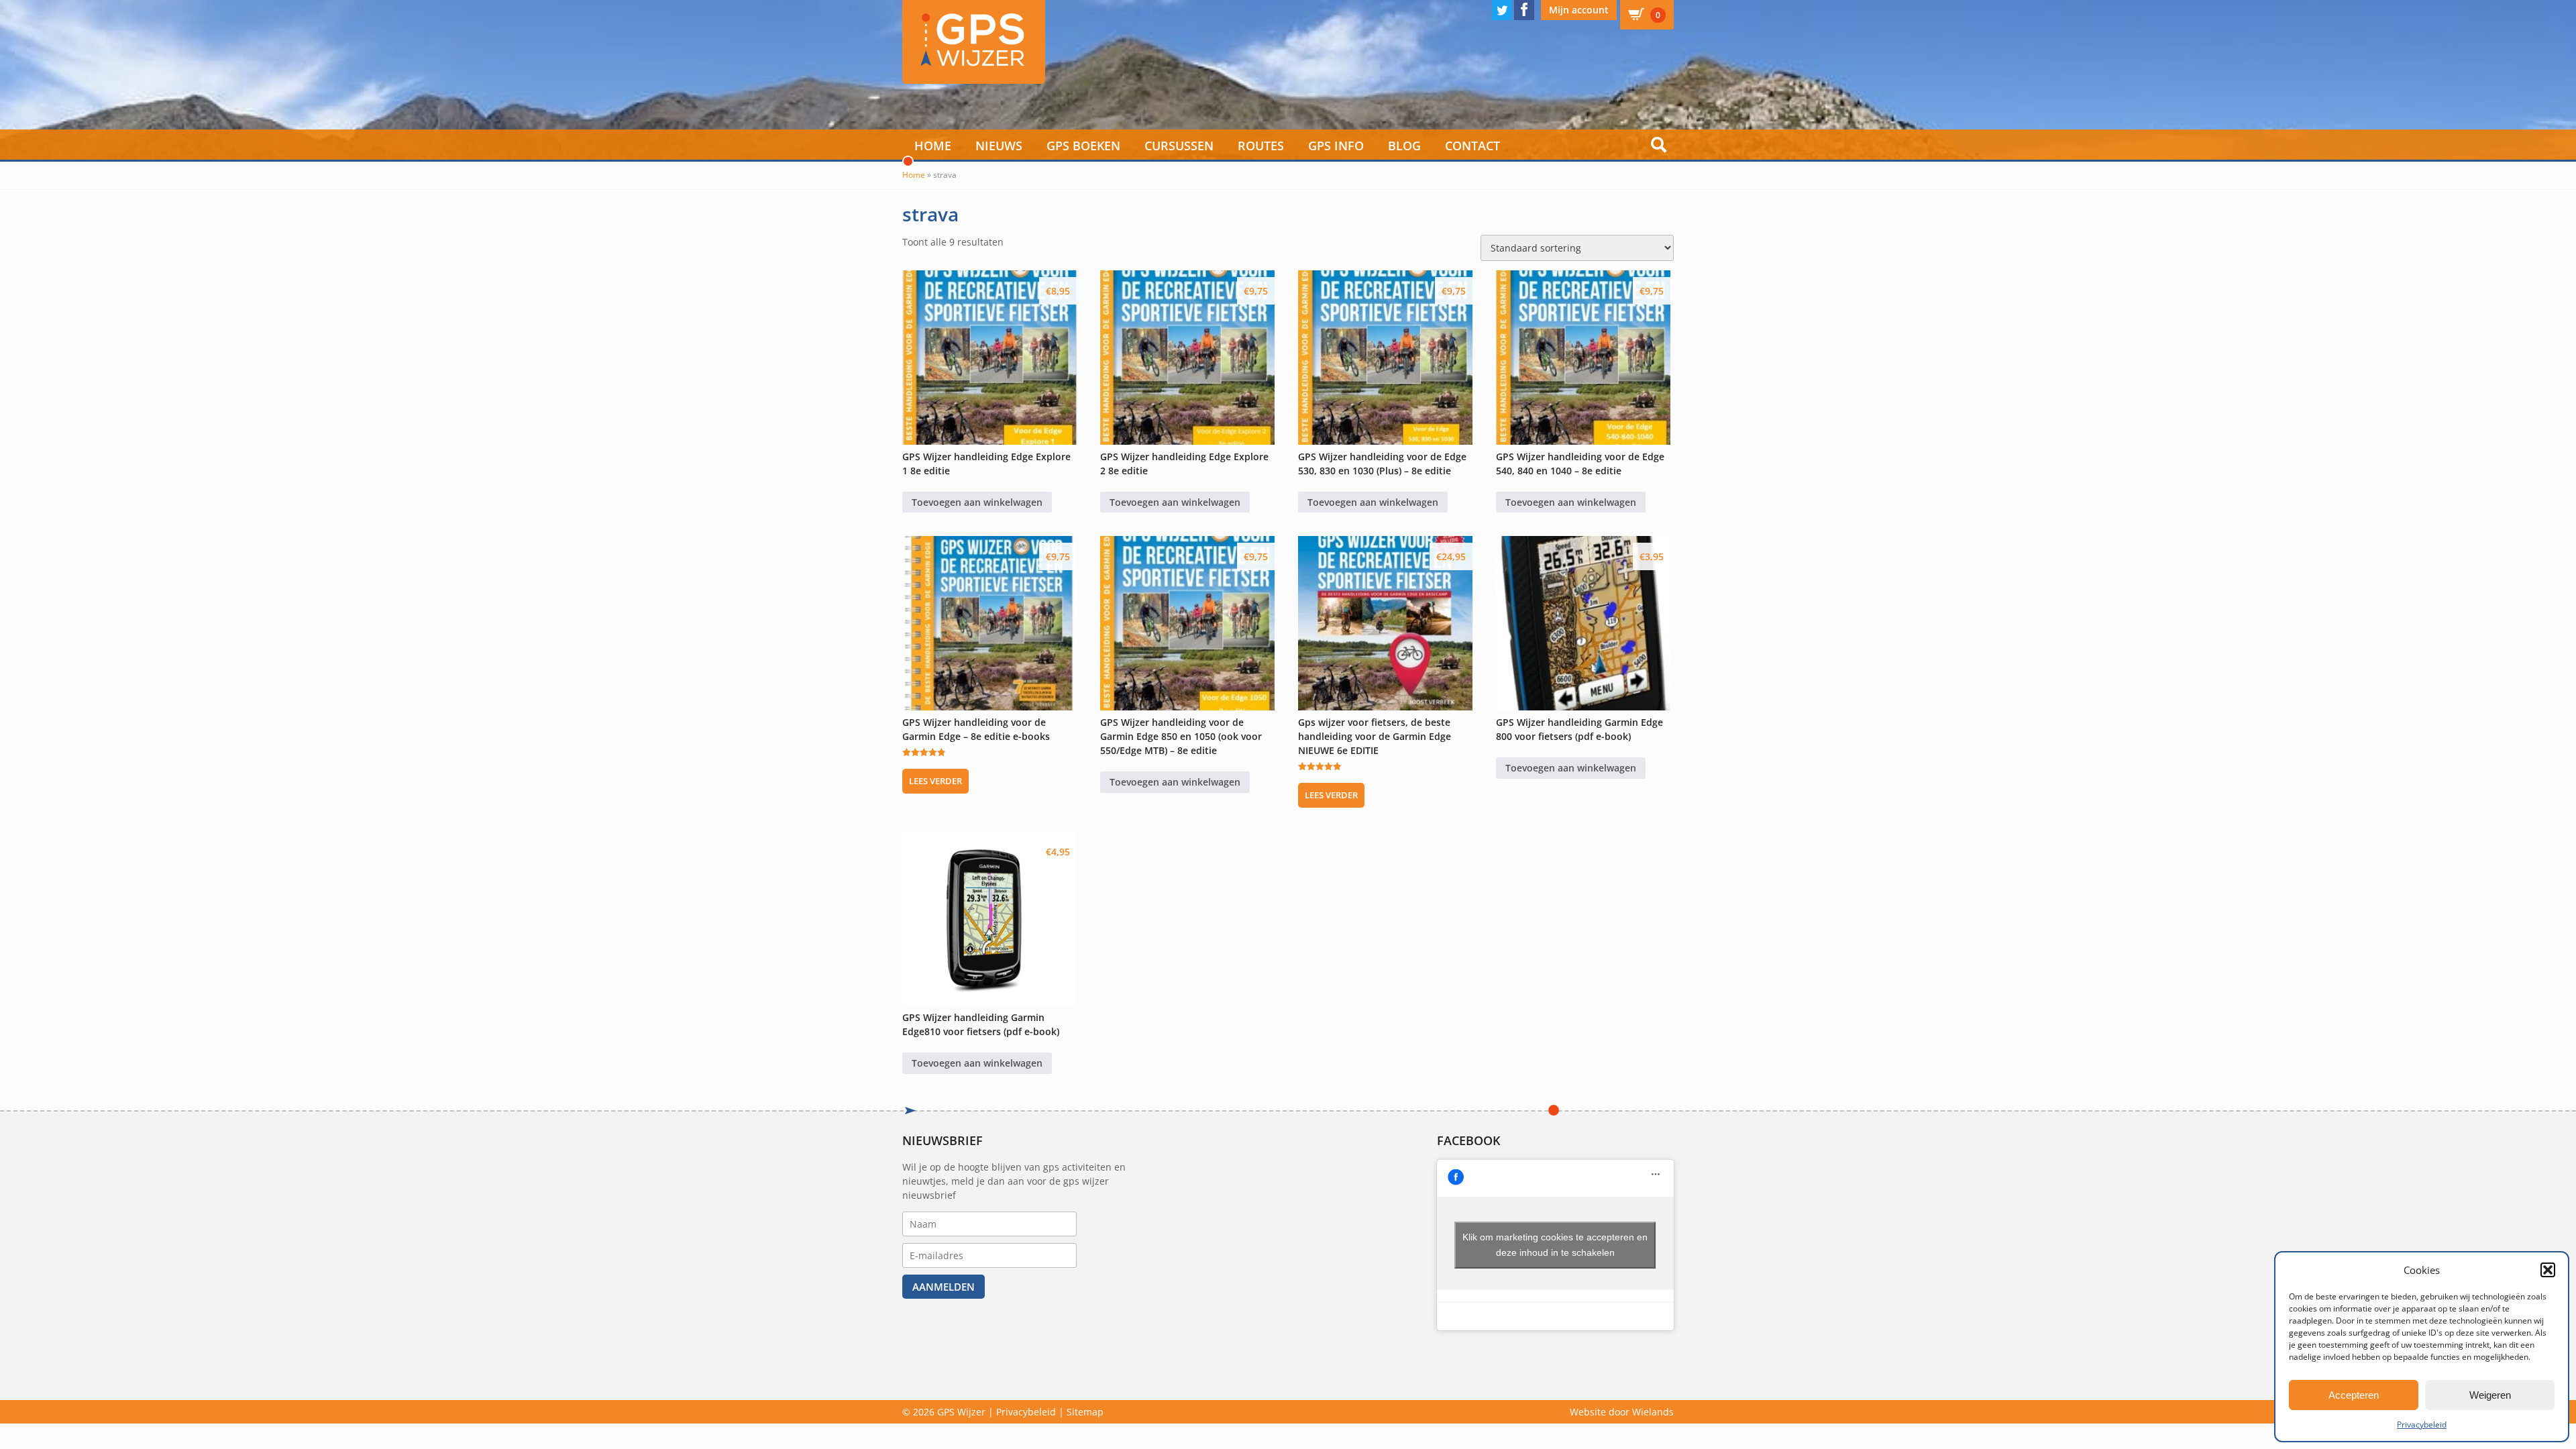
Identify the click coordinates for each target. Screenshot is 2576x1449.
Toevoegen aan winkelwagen (977, 502)
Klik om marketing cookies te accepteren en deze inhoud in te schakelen (1555, 1245)
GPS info (1336, 146)
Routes (1261, 146)
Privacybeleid (2422, 1425)
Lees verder (935, 781)
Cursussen (1179, 146)
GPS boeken (1083, 146)
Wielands (1653, 1412)
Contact (1472, 146)
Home (933, 146)
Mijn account (1579, 10)
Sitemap (1085, 1412)
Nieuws (999, 146)
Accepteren (2354, 1395)
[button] (2548, 1270)
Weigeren (2490, 1395)
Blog (1404, 146)
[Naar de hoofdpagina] (974, 42)
